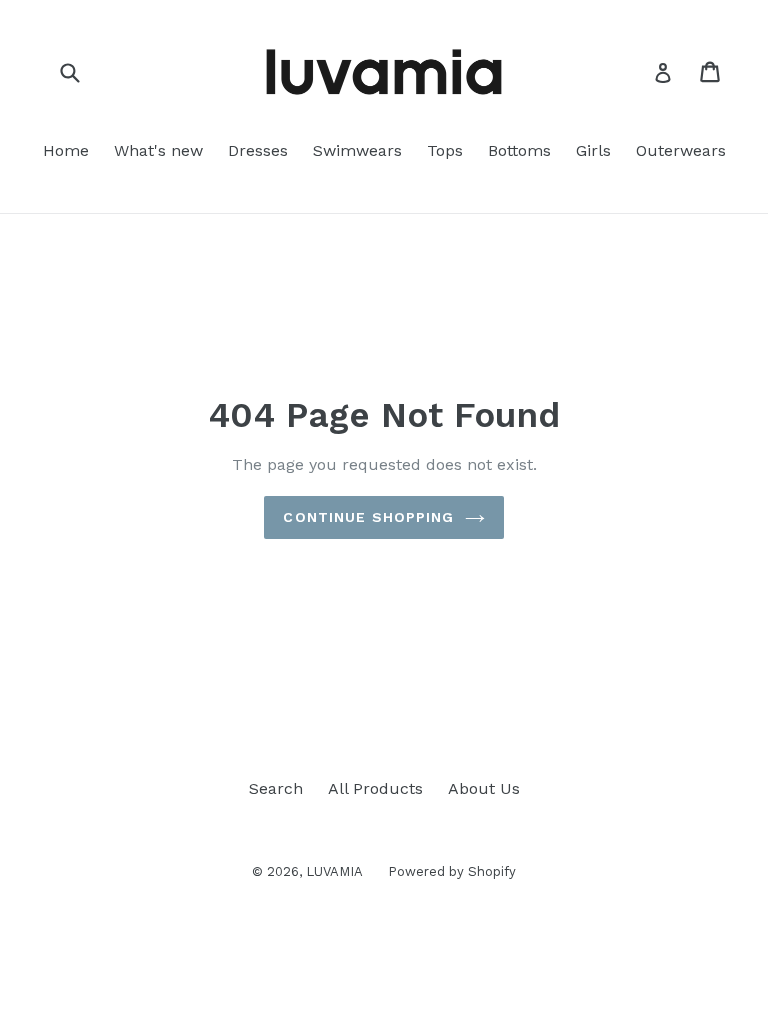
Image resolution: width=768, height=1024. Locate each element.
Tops (445, 150)
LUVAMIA (334, 871)
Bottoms (519, 150)
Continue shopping (368, 517)
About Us (484, 788)
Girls (593, 150)
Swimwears (357, 150)
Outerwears (681, 150)
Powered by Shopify (452, 871)
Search (276, 788)
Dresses (258, 150)
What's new (158, 150)
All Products (375, 788)
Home (66, 150)
